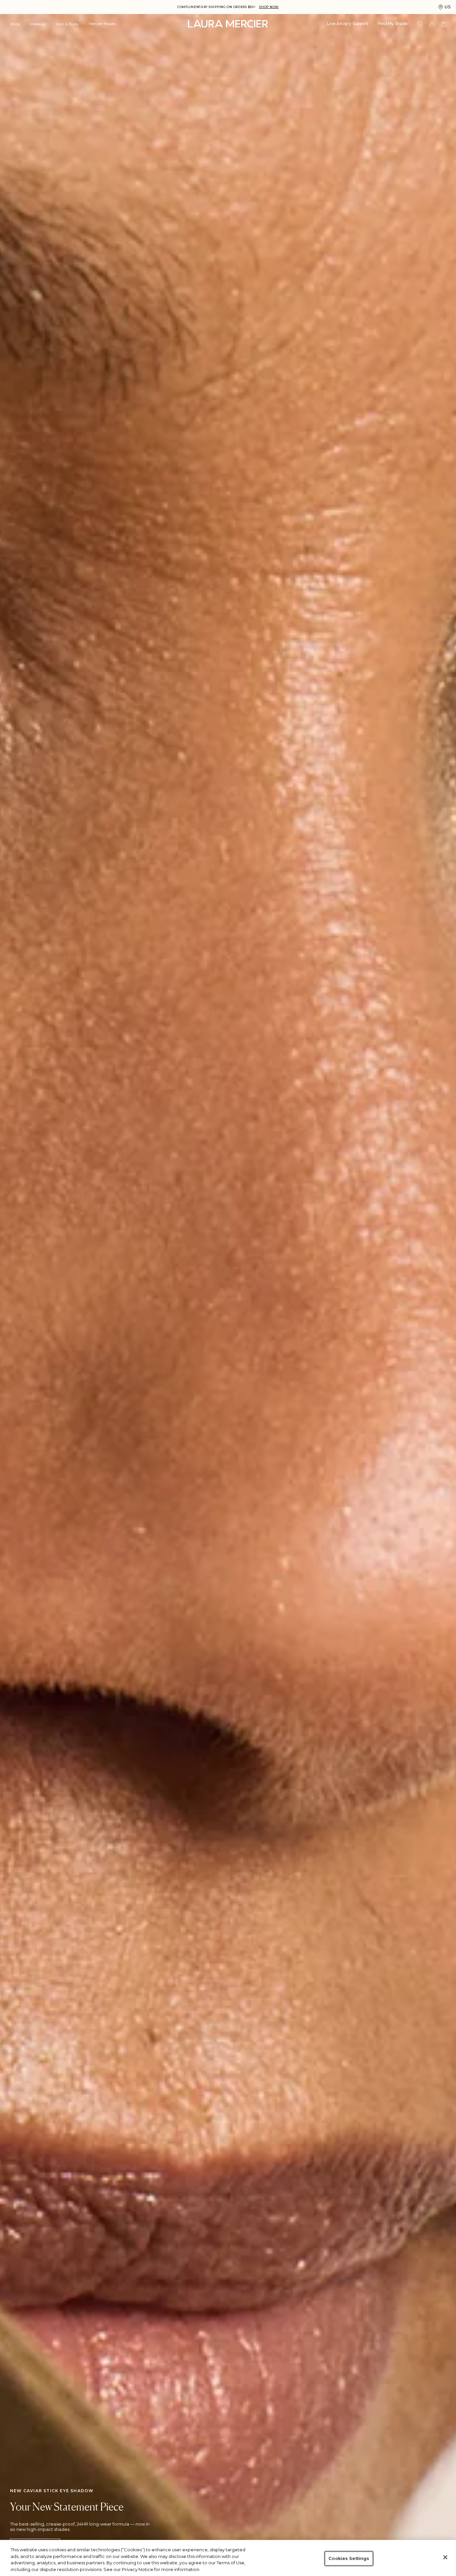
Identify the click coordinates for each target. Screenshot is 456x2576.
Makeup (38, 24)
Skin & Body (67, 24)
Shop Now (269, 7)
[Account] (432, 24)
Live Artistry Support (348, 24)
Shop (15, 24)
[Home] (228, 24)
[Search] (420, 24)
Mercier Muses (102, 24)
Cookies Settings (349, 2558)
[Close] (445, 2557)
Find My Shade (393, 24)
